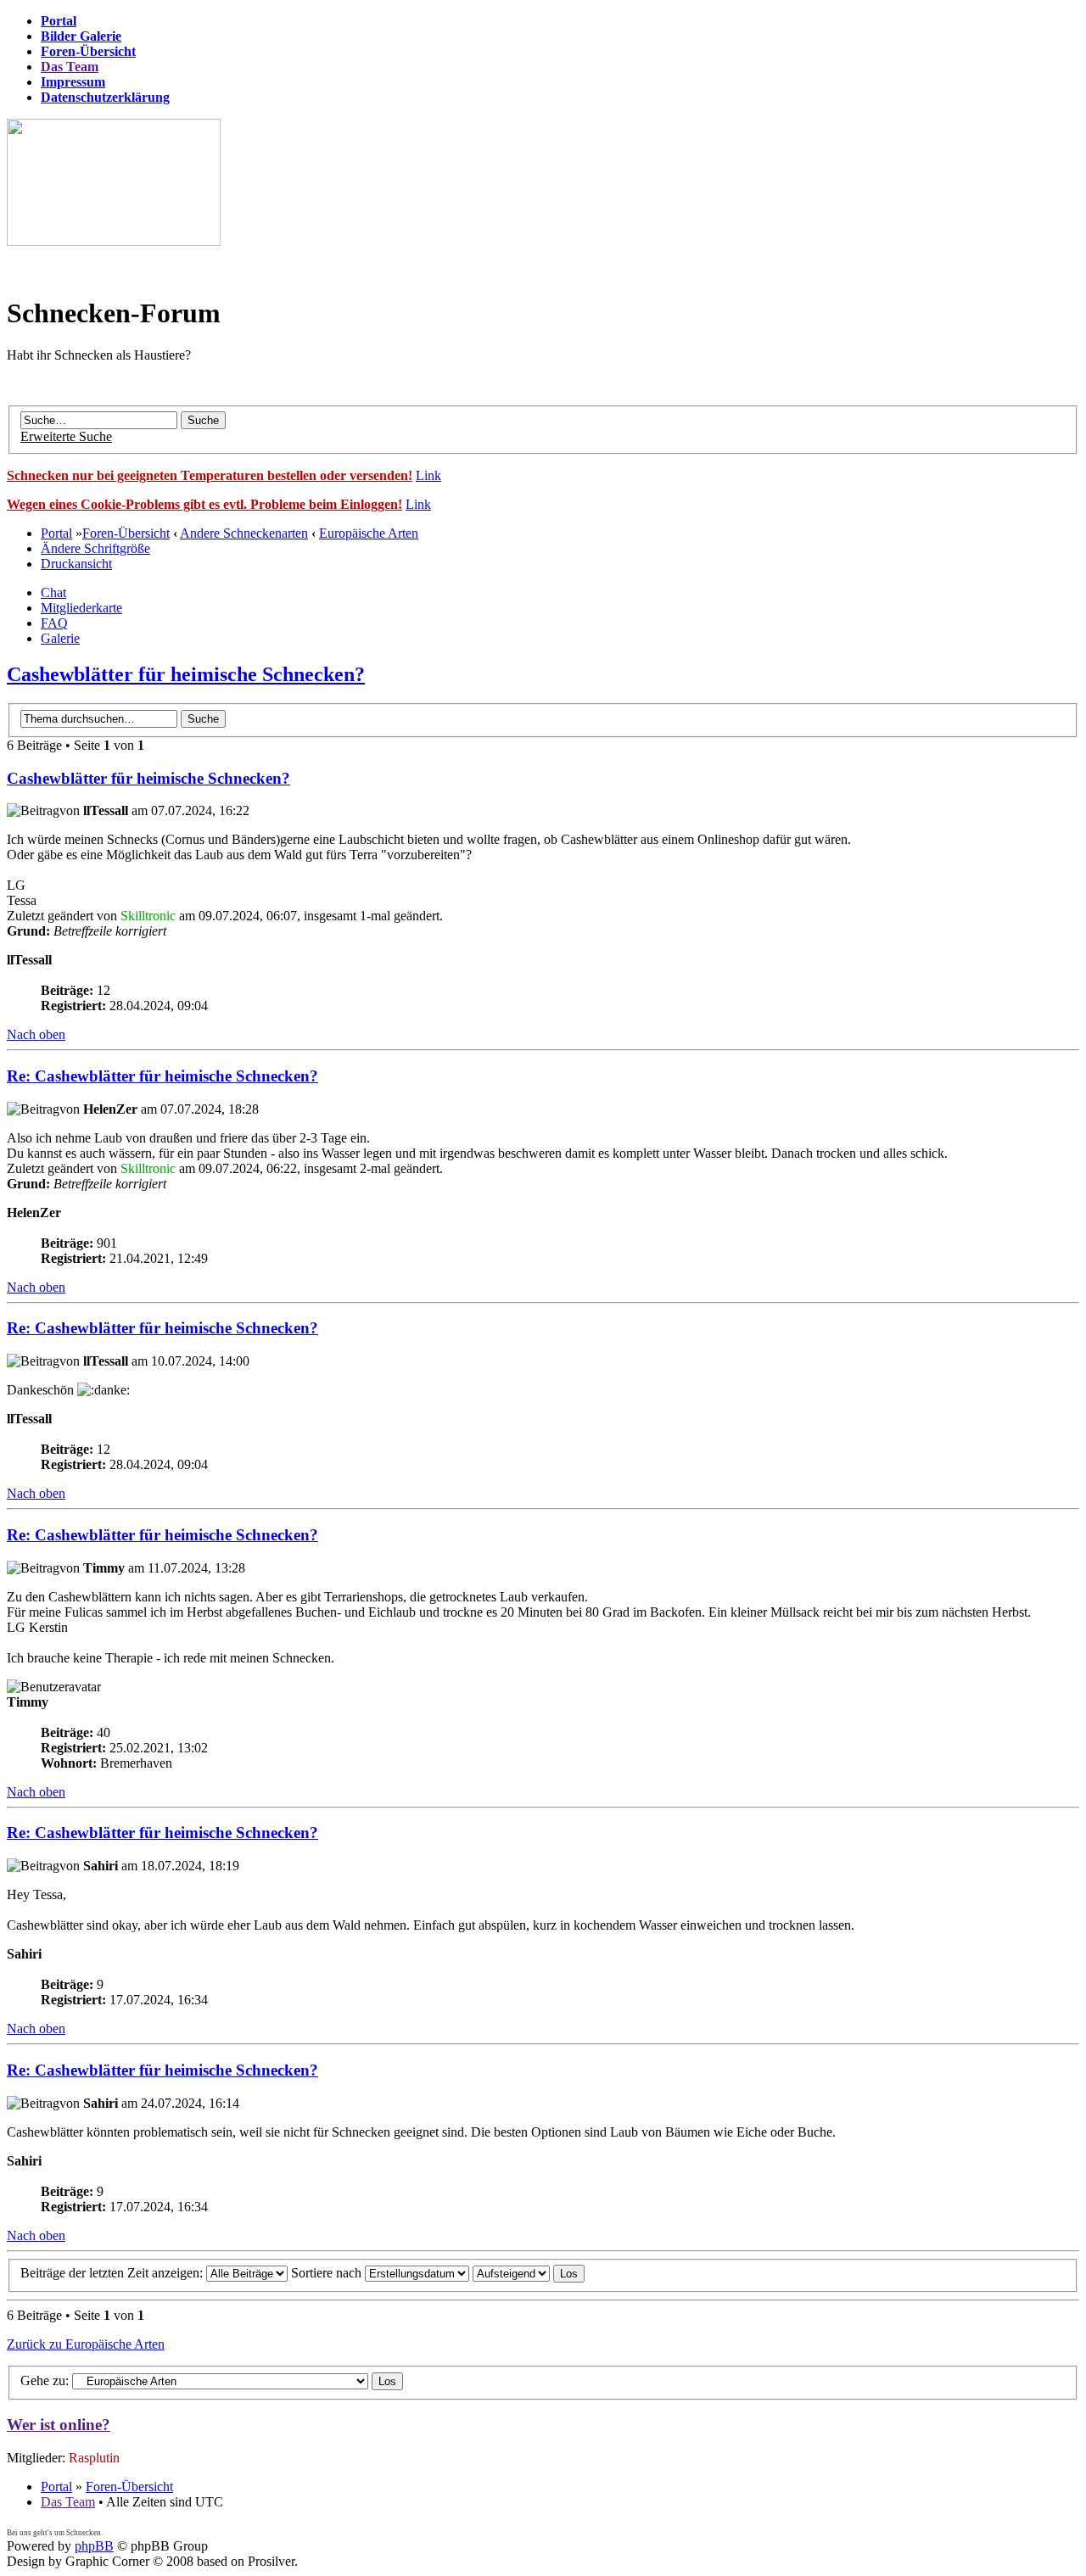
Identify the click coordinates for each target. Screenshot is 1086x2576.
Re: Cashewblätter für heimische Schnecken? (162, 1076)
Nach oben (36, 1034)
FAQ (54, 623)
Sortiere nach (328, 2273)
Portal (56, 533)
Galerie (60, 638)
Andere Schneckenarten (244, 533)
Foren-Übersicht (126, 533)
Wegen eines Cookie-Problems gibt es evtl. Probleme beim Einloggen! (204, 504)
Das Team (68, 2502)
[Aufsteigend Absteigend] (529, 2273)
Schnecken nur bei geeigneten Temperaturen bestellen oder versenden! (210, 475)
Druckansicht (76, 564)
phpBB (94, 2546)
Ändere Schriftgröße (95, 548)
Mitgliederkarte (81, 608)
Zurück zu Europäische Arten (86, 2344)
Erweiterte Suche (66, 436)
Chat (53, 592)
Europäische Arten (369, 533)
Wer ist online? (59, 2425)
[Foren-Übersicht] (114, 241)
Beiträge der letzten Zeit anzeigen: (113, 2273)
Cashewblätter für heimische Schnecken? (186, 674)
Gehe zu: (45, 2380)
